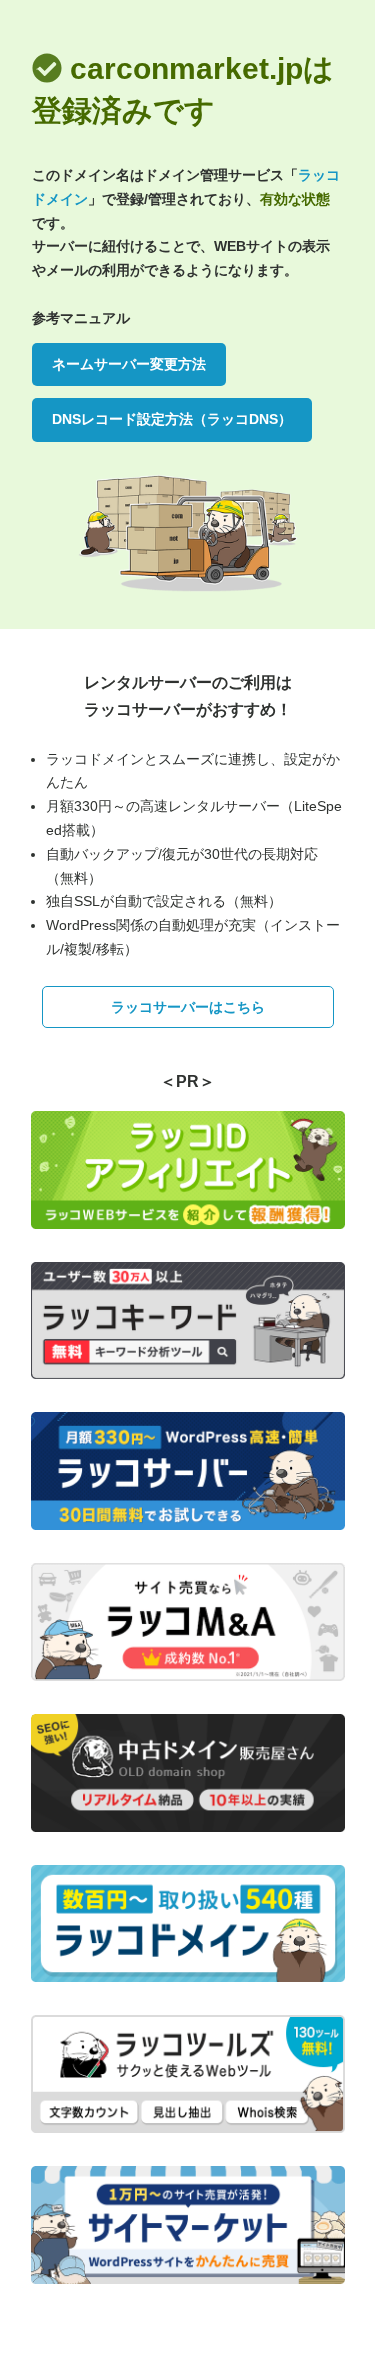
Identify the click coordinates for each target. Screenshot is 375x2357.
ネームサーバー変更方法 (129, 364)
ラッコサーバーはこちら (188, 1007)
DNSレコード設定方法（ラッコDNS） (172, 419)
